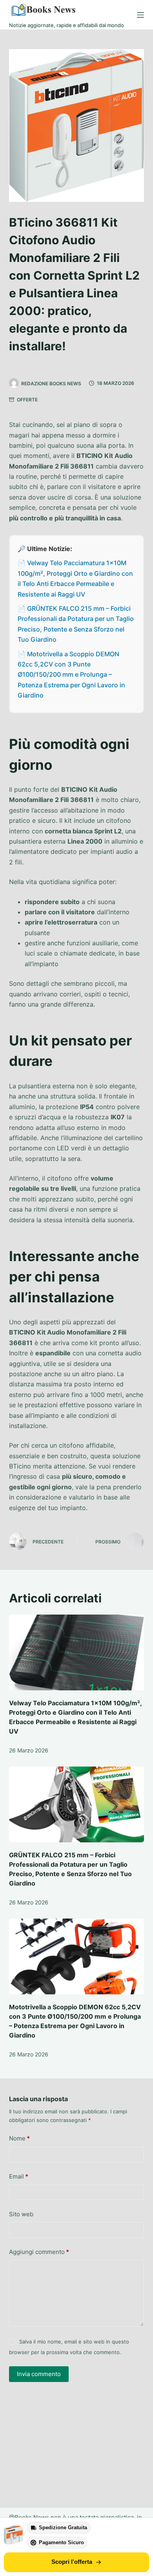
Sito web (21, 2214)
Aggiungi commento (39, 2252)
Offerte (27, 400)
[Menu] (140, 15)
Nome (19, 2138)
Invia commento (39, 2374)
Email (19, 2176)
